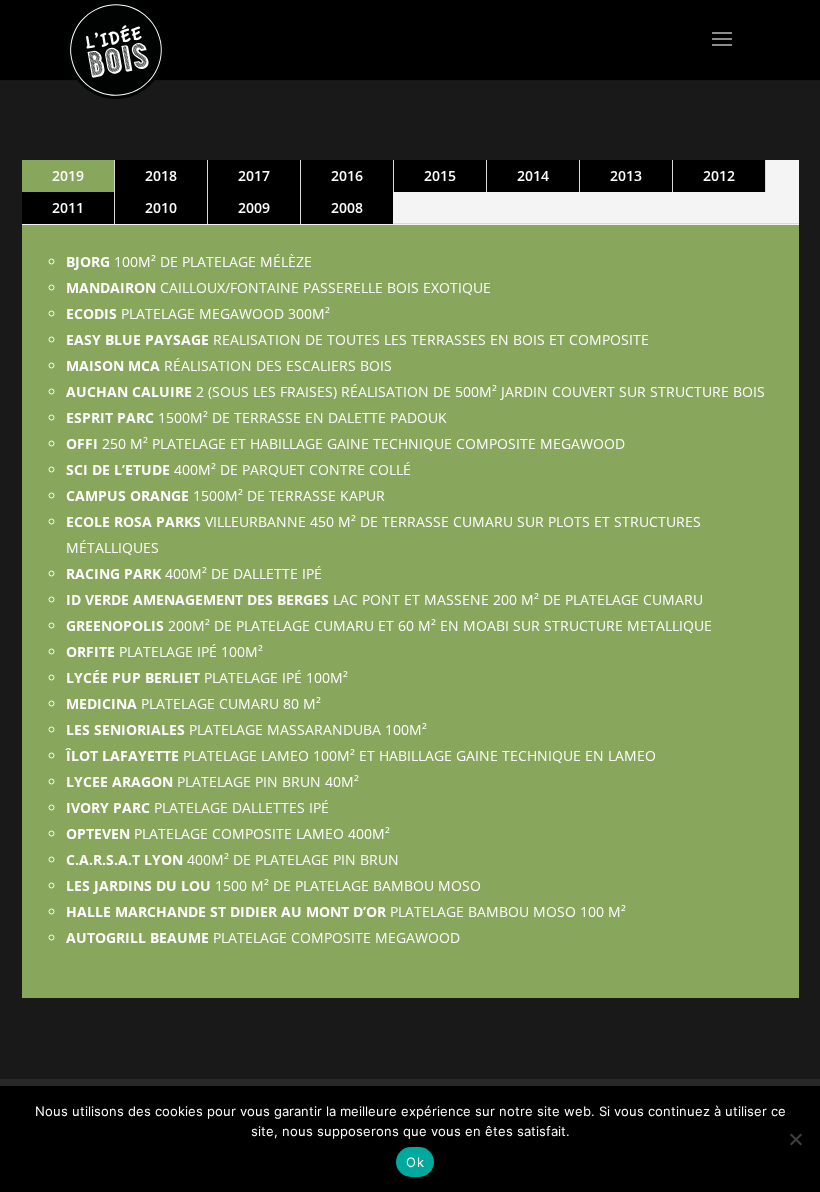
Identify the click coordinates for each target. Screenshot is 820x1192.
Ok (415, 1162)
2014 (533, 175)
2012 (719, 175)
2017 (254, 175)
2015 (440, 175)
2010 (161, 207)
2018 (161, 175)
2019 (68, 175)
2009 (254, 207)
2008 (347, 207)
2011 (68, 207)
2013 (626, 175)
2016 (347, 175)
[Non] (795, 1139)
